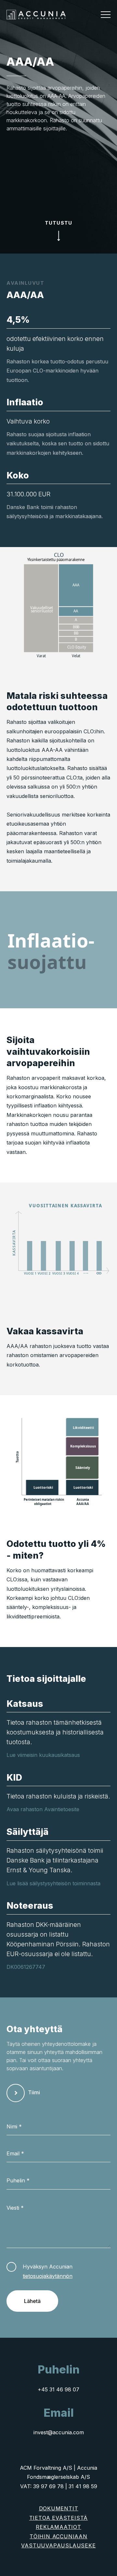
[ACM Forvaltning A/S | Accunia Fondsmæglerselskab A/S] (36, 14)
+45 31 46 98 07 (58, 2389)
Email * (15, 2153)
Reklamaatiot (58, 2527)
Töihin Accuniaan (58, 2536)
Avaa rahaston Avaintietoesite (43, 1809)
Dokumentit (59, 2508)
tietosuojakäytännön (48, 2276)
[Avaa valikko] (106, 15)
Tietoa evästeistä (59, 2518)
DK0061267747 (26, 1967)
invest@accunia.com (59, 2432)
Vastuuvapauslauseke (58, 2545)
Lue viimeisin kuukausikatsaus (43, 1755)
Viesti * (15, 2208)
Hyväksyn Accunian (48, 2271)
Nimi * (14, 2126)
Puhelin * (18, 2180)
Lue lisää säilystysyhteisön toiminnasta (53, 1883)
